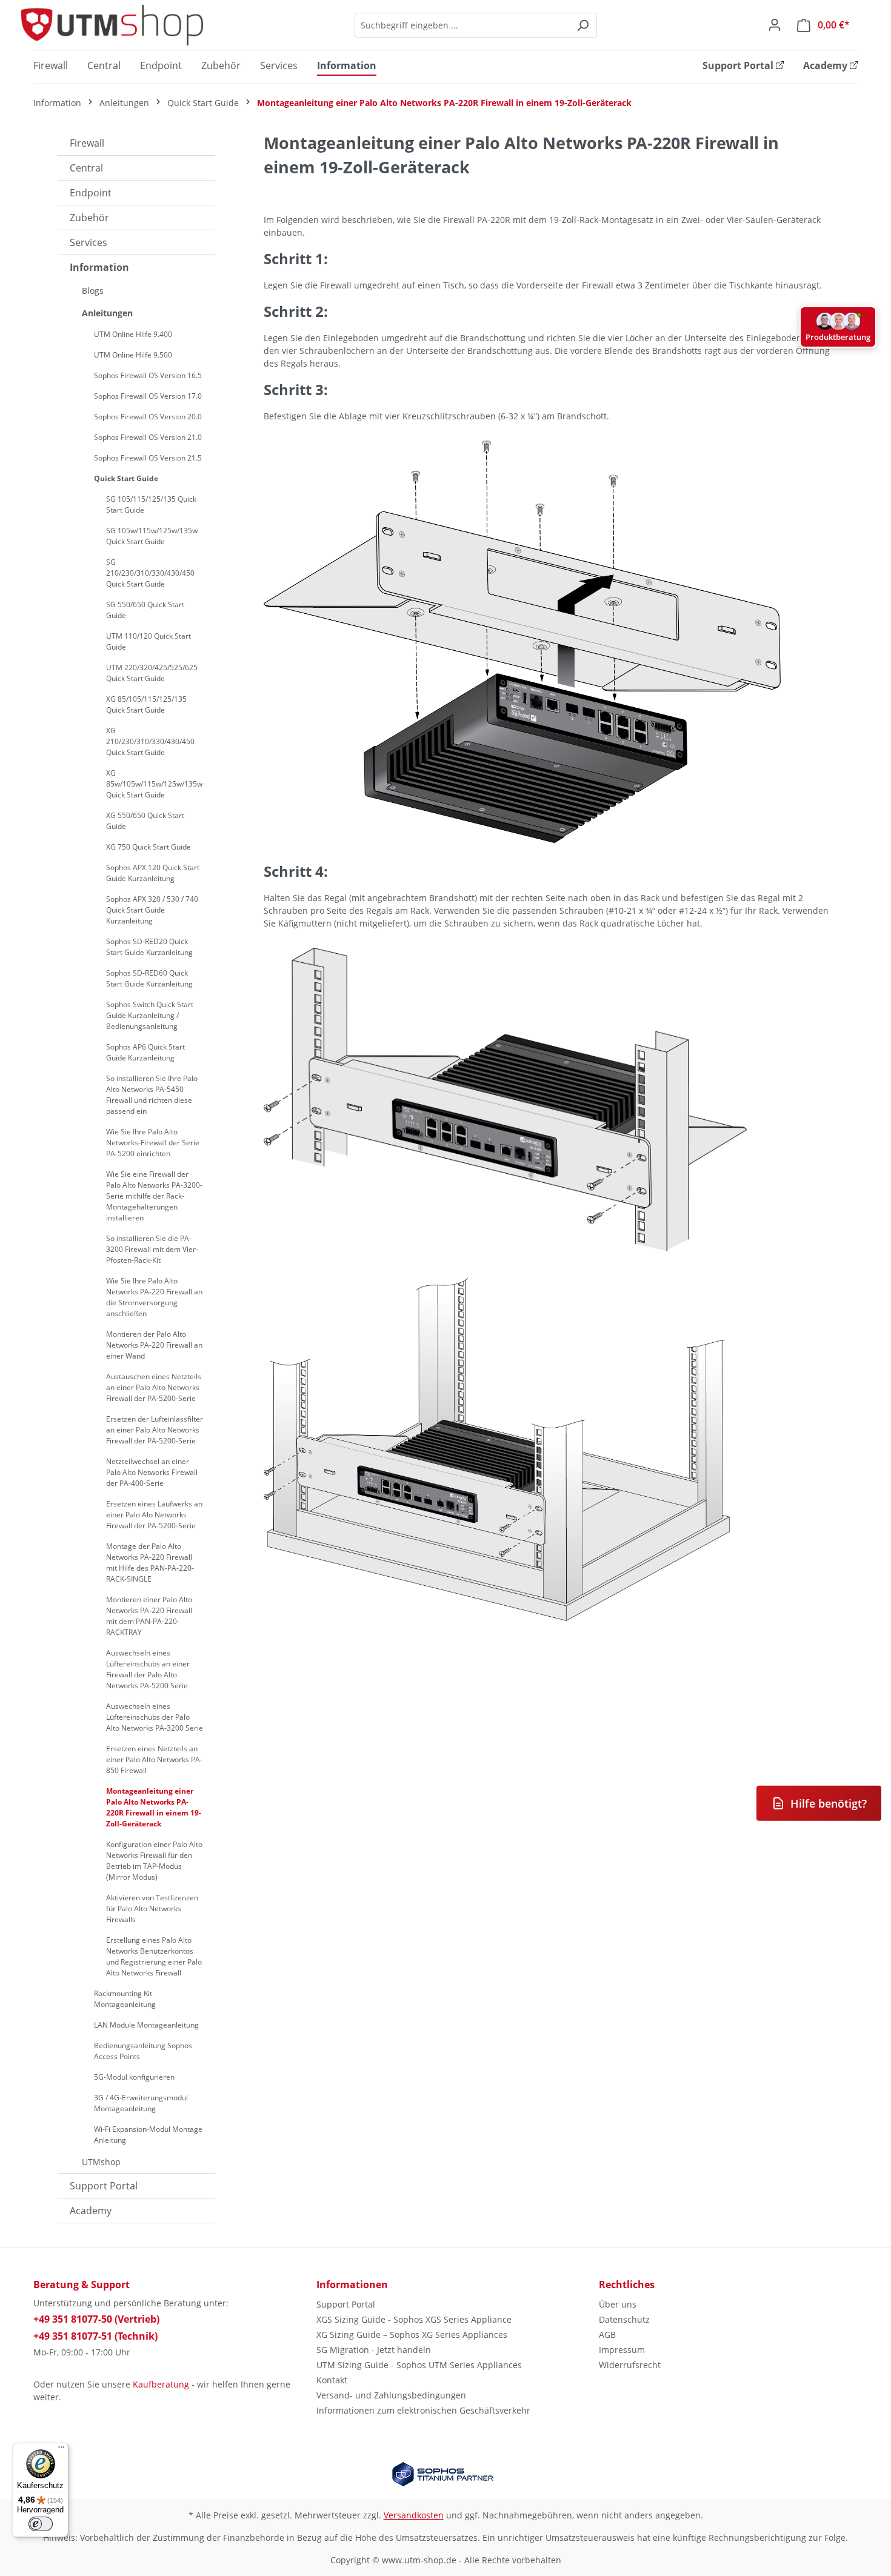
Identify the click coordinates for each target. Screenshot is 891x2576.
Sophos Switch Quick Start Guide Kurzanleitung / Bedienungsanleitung (150, 1015)
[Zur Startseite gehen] (112, 25)
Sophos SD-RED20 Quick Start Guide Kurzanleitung (149, 947)
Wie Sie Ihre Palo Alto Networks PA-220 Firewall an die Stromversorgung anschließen (154, 1297)
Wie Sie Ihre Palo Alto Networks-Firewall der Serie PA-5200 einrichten (153, 1143)
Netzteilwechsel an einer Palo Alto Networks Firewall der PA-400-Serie (152, 1472)
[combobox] (462, 25)
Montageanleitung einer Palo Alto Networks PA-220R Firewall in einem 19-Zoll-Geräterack (154, 1807)
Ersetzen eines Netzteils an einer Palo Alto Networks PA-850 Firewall (154, 1759)
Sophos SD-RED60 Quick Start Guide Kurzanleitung (149, 978)
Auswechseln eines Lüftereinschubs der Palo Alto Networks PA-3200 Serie (155, 1717)
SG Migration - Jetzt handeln (374, 2350)
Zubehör (89, 218)
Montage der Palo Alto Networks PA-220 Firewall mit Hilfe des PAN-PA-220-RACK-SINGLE (150, 1563)
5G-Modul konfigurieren (134, 2077)
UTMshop (101, 2162)
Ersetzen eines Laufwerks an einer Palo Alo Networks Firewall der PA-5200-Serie (154, 1515)
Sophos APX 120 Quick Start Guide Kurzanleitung (153, 873)
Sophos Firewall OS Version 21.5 (148, 458)
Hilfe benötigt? (829, 1803)
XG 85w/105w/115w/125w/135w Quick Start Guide (154, 784)
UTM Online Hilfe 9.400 (133, 334)
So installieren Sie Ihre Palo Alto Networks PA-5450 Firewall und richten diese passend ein (152, 1095)
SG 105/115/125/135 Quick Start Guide (151, 504)
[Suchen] (583, 25)
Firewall (87, 143)
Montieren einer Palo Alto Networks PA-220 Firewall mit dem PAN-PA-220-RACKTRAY (149, 1616)
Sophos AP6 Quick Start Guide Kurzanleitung (145, 1052)
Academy (91, 2211)
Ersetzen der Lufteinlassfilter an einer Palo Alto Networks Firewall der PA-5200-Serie (155, 1430)
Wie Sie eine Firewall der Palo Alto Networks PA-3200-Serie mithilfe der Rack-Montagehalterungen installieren (154, 1196)
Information (99, 267)
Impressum (622, 2350)
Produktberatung (838, 337)
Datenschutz (624, 2319)
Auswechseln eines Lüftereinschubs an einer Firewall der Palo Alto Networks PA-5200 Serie (148, 1669)
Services (88, 242)
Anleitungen (107, 313)
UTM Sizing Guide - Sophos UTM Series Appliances (419, 2365)
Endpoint (91, 193)
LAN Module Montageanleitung (146, 2025)
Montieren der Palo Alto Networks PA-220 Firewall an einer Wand (154, 1345)
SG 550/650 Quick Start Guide (145, 610)
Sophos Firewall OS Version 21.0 (148, 437)
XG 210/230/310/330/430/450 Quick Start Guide (150, 741)
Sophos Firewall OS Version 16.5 (148, 375)
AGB (607, 2335)
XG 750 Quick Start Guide (148, 847)
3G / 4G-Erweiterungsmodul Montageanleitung (141, 2103)
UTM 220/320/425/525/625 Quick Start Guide (152, 673)
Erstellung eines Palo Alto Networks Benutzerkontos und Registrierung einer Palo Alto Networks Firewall (154, 1956)
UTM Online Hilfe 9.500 (133, 355)
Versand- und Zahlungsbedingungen (391, 2395)
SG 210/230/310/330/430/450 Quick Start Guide (150, 573)
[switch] (41, 2524)
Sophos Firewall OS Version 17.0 (148, 396)
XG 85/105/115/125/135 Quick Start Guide (146, 704)
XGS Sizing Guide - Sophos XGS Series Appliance (414, 2319)
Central (86, 168)
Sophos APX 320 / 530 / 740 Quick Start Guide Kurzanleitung (152, 910)
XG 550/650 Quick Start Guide (145, 821)
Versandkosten (414, 2515)
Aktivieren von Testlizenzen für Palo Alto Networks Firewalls (152, 1909)
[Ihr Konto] (775, 25)
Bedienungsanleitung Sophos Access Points (143, 2051)
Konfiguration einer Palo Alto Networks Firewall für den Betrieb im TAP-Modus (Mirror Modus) (154, 1861)
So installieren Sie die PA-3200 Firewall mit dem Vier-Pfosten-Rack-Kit (152, 1249)
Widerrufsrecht (630, 2365)
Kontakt (332, 2380)
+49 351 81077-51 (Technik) (95, 2336)
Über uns (618, 2304)
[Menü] (61, 2450)
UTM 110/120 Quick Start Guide (148, 641)
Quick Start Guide (126, 478)
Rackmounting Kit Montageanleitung (125, 1999)
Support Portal (104, 2186)
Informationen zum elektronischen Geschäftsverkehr (423, 2410)
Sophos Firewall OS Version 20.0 (148, 417)
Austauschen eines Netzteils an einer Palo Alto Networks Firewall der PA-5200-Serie (154, 1387)
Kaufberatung (161, 2384)
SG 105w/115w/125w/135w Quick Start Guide (152, 536)
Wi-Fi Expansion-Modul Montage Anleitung (148, 2135)
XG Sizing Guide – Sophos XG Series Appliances (412, 2335)
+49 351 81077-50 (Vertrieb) (96, 2319)
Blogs (93, 291)
